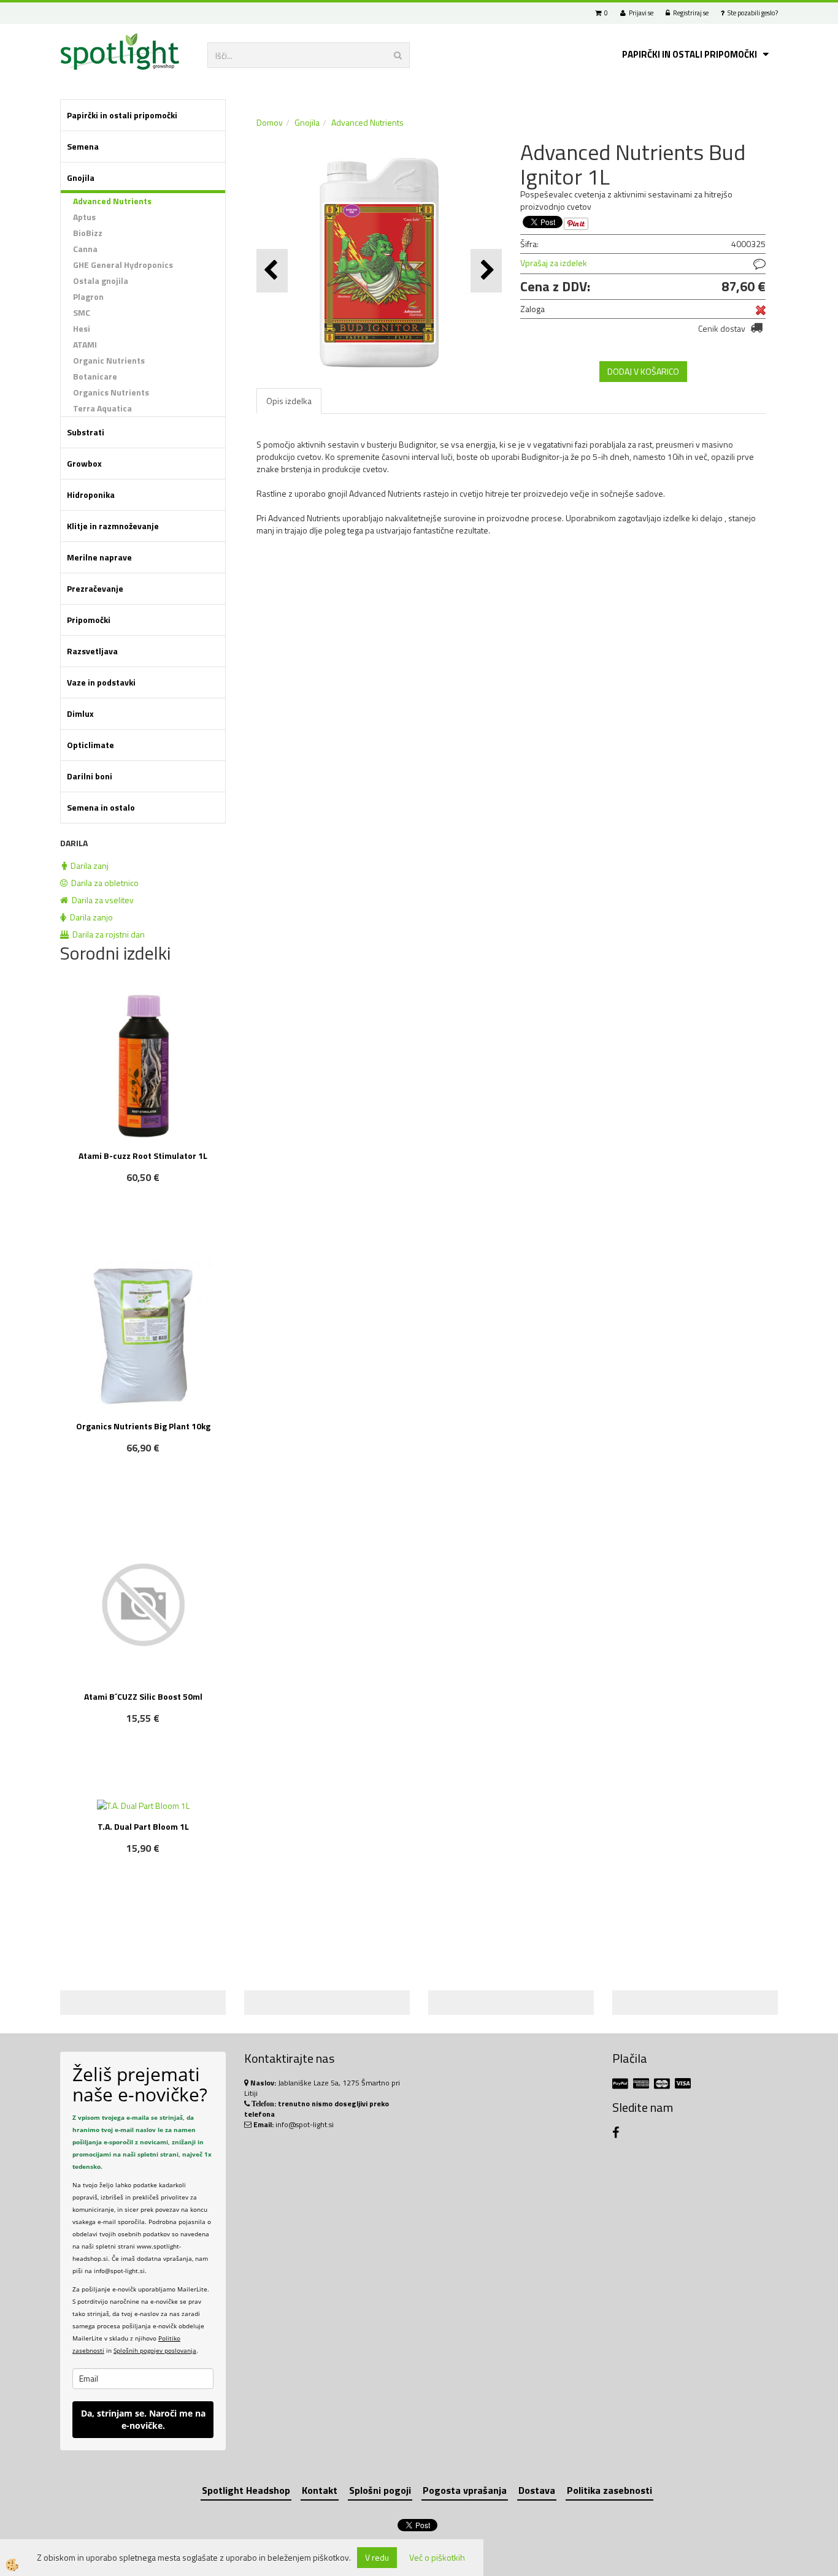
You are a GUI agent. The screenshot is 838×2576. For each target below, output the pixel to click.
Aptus (84, 217)
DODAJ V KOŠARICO (643, 371)
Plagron (88, 296)
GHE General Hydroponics (123, 265)
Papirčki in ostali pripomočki (690, 54)
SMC (82, 312)
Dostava (537, 2490)
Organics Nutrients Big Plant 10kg (143, 1426)
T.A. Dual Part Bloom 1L (143, 1826)
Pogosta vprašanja (465, 2490)
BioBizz (88, 233)
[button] (486, 271)
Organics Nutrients (111, 392)
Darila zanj (88, 866)
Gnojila (307, 122)
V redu (377, 2557)
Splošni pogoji (380, 2490)
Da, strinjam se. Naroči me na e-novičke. (143, 2419)
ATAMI (85, 344)
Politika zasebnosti (609, 2490)
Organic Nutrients (109, 360)
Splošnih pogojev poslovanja (155, 2350)
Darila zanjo (90, 917)
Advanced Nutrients (112, 201)
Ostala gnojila (101, 281)
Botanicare (95, 376)
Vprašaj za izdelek (554, 263)
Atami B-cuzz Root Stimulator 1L (143, 1156)
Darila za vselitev (101, 900)
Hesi (82, 328)
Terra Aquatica (102, 408)
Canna (85, 249)
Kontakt (320, 2490)
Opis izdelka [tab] (289, 401)
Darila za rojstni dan (107, 934)
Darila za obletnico (103, 883)
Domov (270, 122)
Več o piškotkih (437, 2558)
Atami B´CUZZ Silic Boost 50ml (143, 1696)
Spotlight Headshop (246, 2490)
